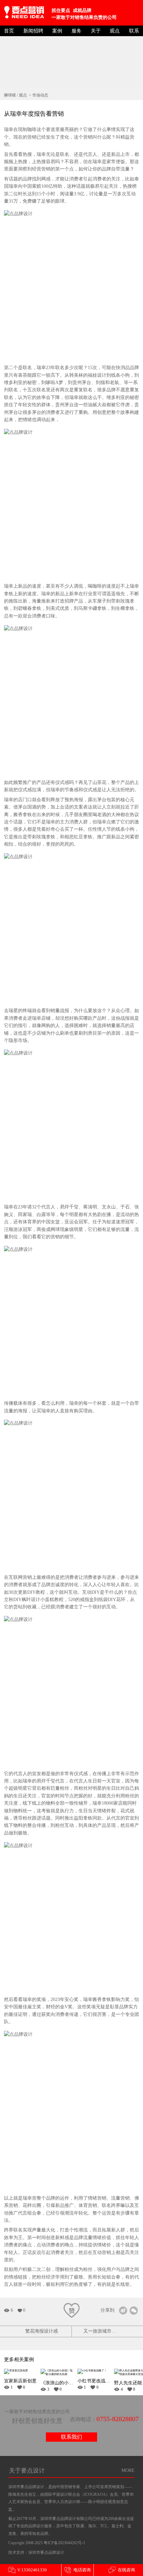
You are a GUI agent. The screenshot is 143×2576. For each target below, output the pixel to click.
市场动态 (40, 95)
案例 (57, 31)
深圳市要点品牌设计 (46, 2552)
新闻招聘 (33, 31)
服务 (76, 31)
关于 (96, 31)
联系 (134, 31)
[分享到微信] (134, 2311)
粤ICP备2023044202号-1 (64, 2543)
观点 (115, 31)
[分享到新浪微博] (123, 2311)
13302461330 (27, 2570)
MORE (128, 2470)
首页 (9, 31)
